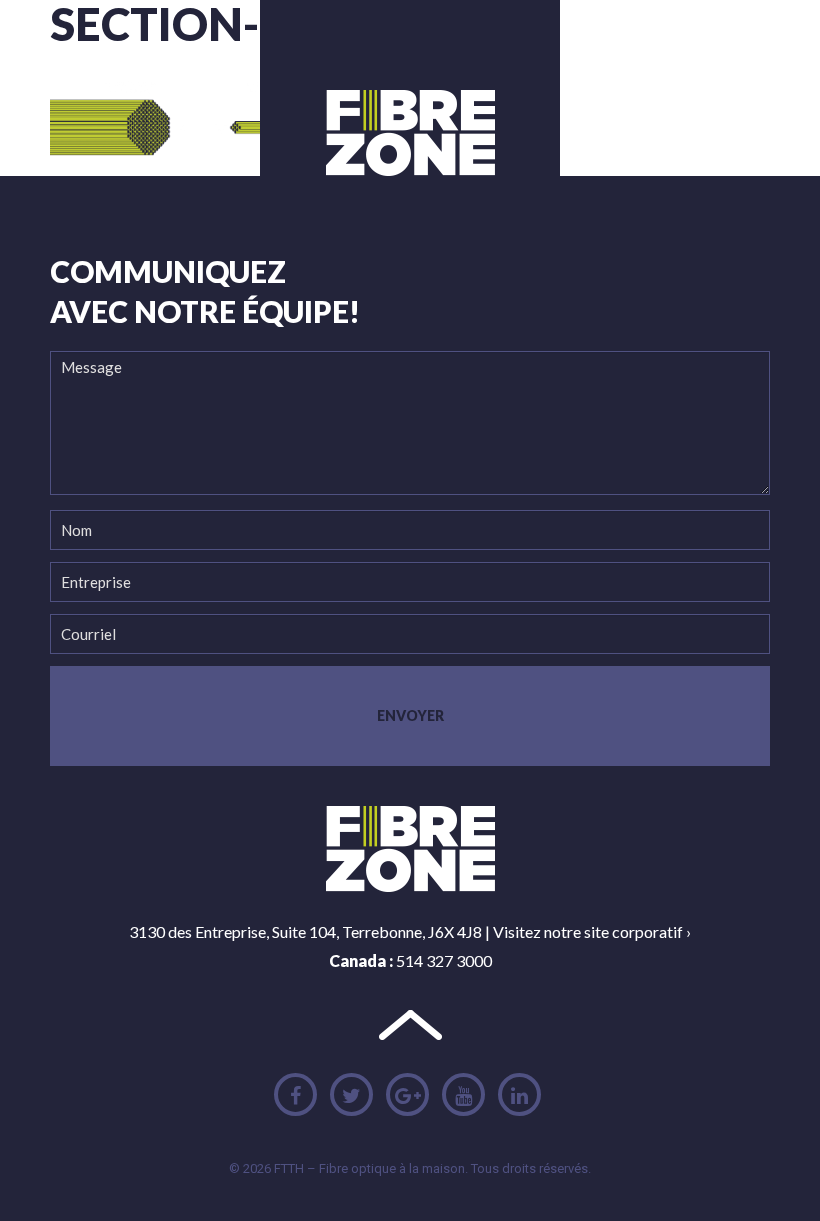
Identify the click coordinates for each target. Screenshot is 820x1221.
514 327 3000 (444, 960)
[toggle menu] (677, 92)
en (726, 90)
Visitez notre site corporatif (588, 931)
